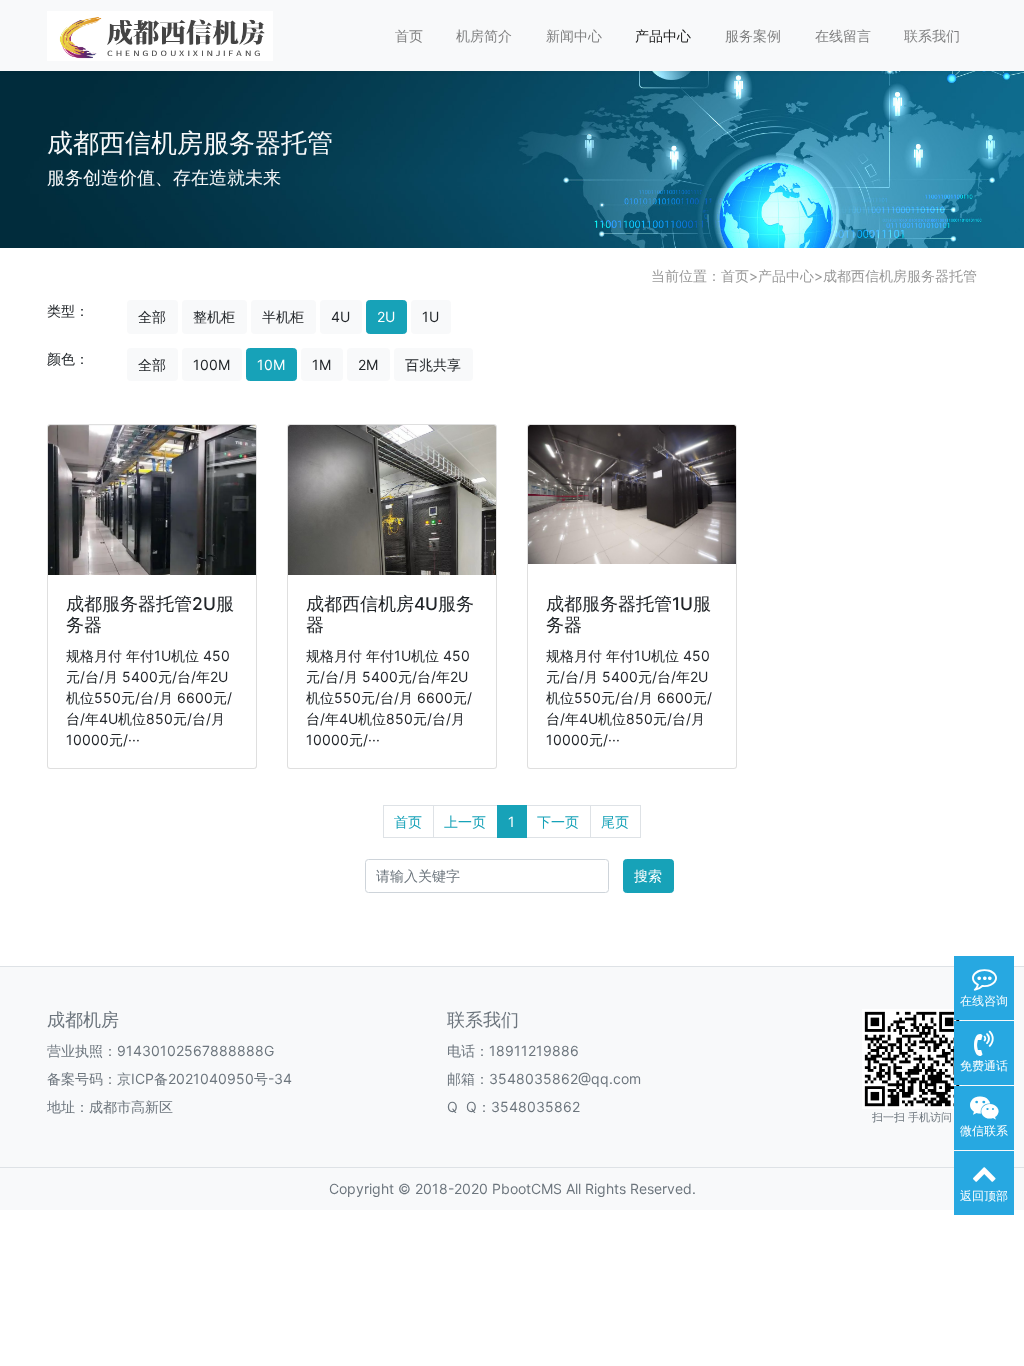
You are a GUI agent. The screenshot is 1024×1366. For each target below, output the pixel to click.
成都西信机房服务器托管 (900, 275)
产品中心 (663, 35)
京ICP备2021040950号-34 (204, 1078)
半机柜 (283, 316)
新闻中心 (574, 35)
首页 (409, 35)
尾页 (615, 821)
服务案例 (753, 35)
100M (211, 364)
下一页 (558, 821)
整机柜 (214, 316)
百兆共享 (433, 364)
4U (340, 316)
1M (321, 364)
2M (368, 364)
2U (386, 316)
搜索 (648, 875)
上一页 (465, 821)
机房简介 (484, 35)
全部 (152, 316)
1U (430, 316)
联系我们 (932, 35)
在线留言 (843, 35)
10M (271, 364)
